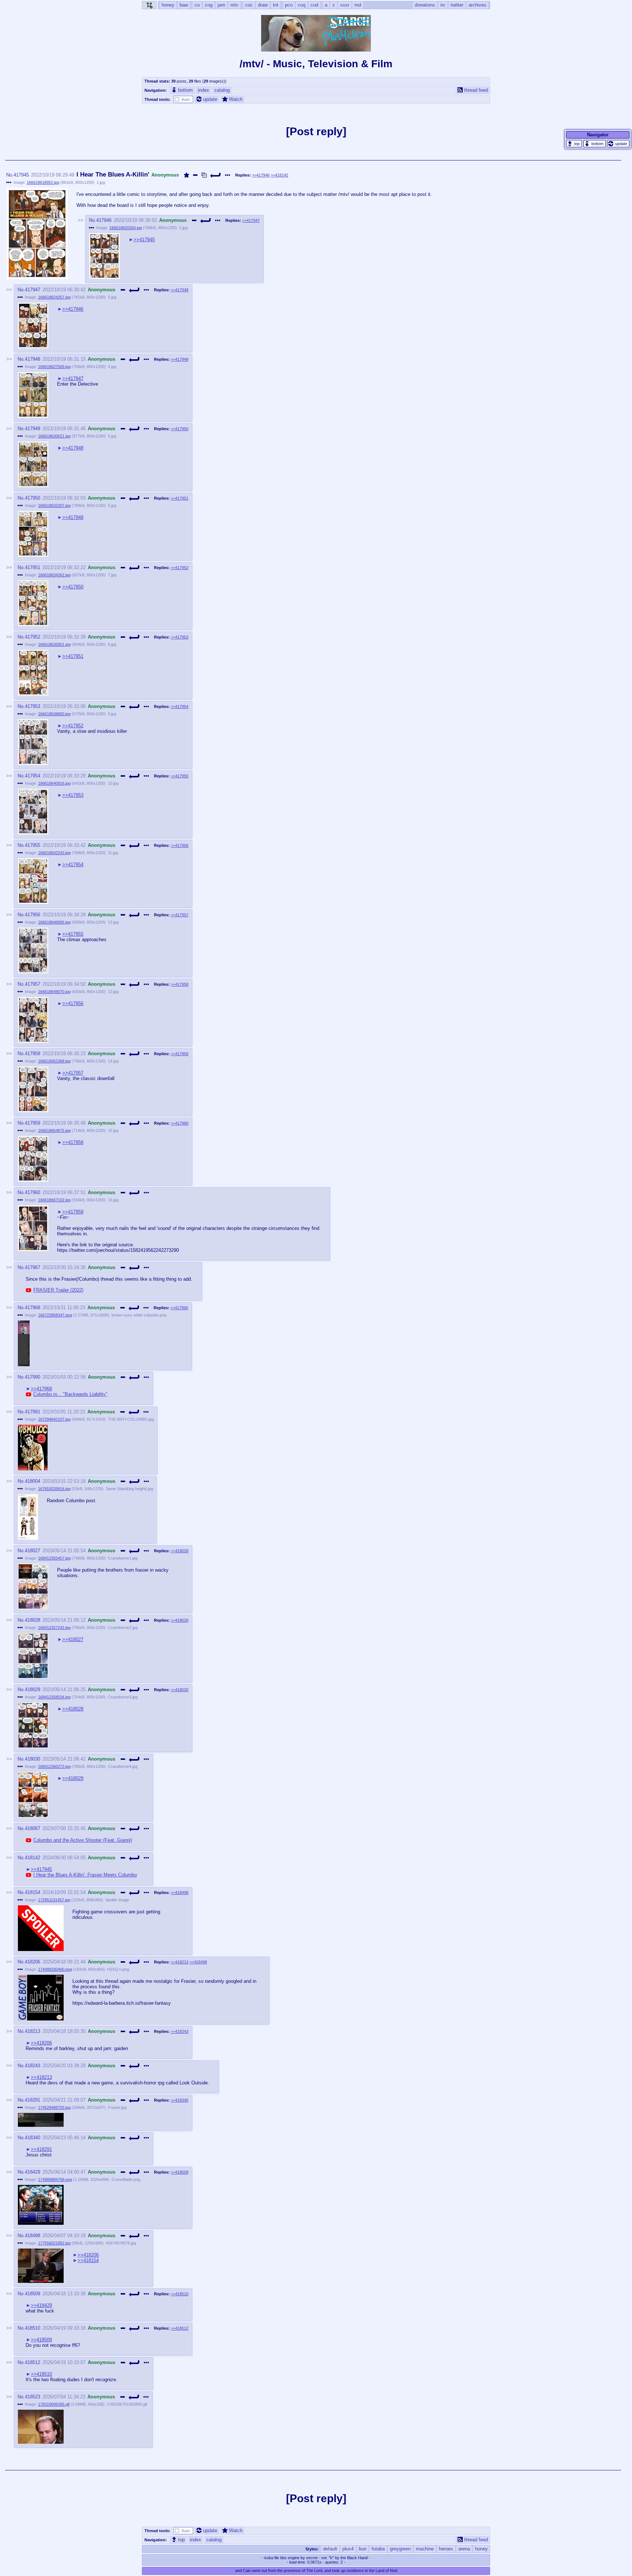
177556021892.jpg (54, 2243)
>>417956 (180, 845)
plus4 (348, 2549)
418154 (33, 1892)
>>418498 (180, 1893)
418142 (33, 1858)
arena (464, 2549)
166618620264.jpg (126, 228)
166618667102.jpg (54, 1200)
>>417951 (180, 498)
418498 (33, 2236)
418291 (33, 2100)
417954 (33, 776)
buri (363, 2549)
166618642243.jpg (54, 853)
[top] (574, 144)
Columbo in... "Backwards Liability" (70, 1394)
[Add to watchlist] (187, 175)
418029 (33, 1689)
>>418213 (180, 1962)
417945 (21, 175)
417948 (33, 359)
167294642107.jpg (54, 1419)
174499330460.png (55, 1969)
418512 (33, 2362)
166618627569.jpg (54, 367)
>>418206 (41, 2043)
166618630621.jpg (54, 436)
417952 (33, 637)
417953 (33, 706)
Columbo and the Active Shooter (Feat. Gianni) (83, 1840)
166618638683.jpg (54, 714)
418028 (33, 1620)
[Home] (149, 5)
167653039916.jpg (54, 1489)
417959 (33, 1123)
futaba (378, 2549)
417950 (33, 498)
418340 (33, 2138)
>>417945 (144, 240)
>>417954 (180, 706)
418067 (33, 1828)
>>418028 (180, 1551)
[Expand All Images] (204, 175)
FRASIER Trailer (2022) (58, 1290)
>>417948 (180, 290)
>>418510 (180, 2294)
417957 (33, 984)
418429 (33, 2172)
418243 (33, 2066)
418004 (33, 1481)
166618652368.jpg (54, 1061)
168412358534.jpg (54, 1697)
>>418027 (73, 1639)
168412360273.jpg (54, 1766)
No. (10, 175)
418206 (33, 1962)
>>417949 (180, 359)
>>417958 (180, 984)
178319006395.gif (54, 2404)
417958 (33, 1054)
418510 (33, 2328)
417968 (33, 1308)
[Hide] (195, 175)
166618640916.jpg (54, 783)
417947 (33, 290)
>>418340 (180, 2100)
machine (425, 2549)
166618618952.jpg (43, 182)
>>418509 (180, 2172)
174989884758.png (55, 2179)
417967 (33, 1267)
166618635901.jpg (54, 644)
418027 (33, 1551)
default (330, 2549)
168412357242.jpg (54, 1628)
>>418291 (41, 2149)
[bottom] (595, 144)
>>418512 (180, 2328)
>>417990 (179, 1308)
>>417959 (180, 1054)
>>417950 (180, 429)
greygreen (400, 2549)
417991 (33, 1412)
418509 (33, 2294)
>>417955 (180, 776)
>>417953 (180, 637)
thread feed (476, 90)
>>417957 (180, 915)
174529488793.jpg (54, 2107)
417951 (33, 567)
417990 (33, 1377)
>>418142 (279, 175)
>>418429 (41, 2305)
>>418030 (180, 1690)
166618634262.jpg (54, 575)
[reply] (216, 175)
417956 (33, 915)
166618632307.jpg (54, 505)
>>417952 (180, 568)
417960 (33, 1192)
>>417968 (41, 1389)
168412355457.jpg (54, 1558)
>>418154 (88, 2260)
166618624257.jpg (54, 297)
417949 (33, 429)
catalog (222, 90)
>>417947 (251, 220)
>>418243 (180, 2031)
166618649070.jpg (54, 992)
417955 (33, 845)
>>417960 (180, 1123)
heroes (446, 2549)
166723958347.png (55, 1315)
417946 (104, 220)
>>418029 (180, 1620)
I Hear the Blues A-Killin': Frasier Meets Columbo (85, 1875)
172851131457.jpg (54, 1900)
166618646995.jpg (54, 922)
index (204, 90)
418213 (33, 2031)
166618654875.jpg (54, 1130)
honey (481, 2549)
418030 (33, 1759)
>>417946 (261, 175)
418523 (33, 2397)
